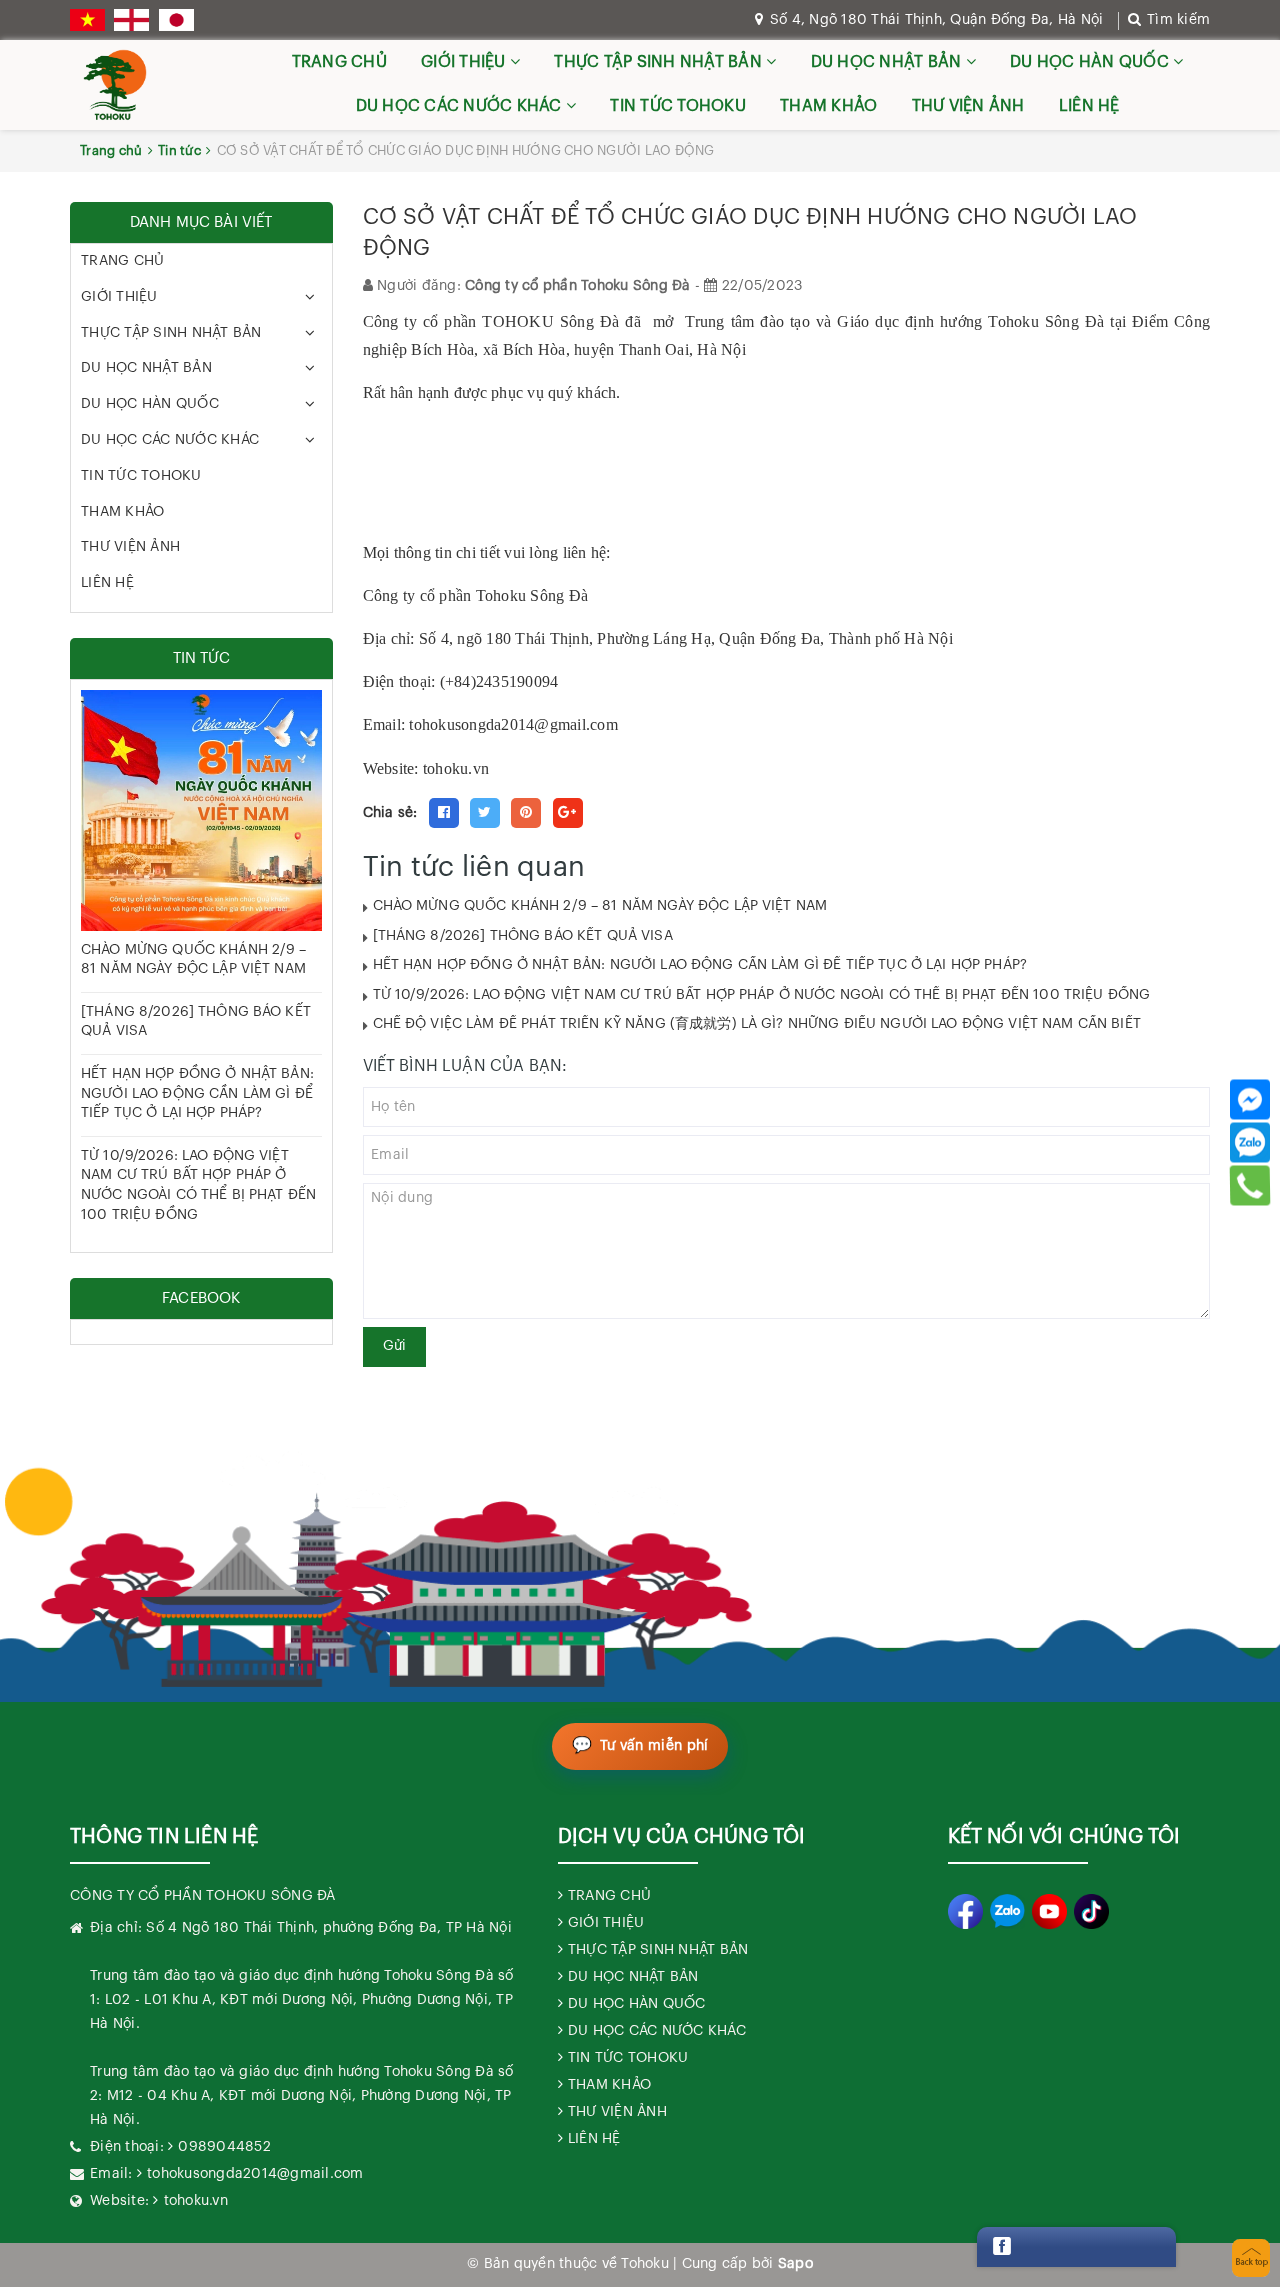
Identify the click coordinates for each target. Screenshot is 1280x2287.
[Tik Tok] (1091, 1911)
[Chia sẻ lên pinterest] (526, 813)
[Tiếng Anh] (131, 20)
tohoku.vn (196, 2201)
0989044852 (224, 2147)
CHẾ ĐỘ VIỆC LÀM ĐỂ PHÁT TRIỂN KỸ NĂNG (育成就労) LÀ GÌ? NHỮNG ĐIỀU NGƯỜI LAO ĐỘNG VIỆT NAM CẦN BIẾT (757, 1024)
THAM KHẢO (828, 106)
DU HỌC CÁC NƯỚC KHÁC (461, 106)
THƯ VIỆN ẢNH (968, 106)
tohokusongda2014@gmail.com (513, 724)
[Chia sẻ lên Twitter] (485, 813)
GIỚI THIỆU (465, 62)
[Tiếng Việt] (87, 20)
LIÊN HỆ (1089, 106)
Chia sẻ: (390, 813)
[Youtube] (1049, 1911)
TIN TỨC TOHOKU (678, 106)
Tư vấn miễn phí (654, 1746)
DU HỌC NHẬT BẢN (888, 62)
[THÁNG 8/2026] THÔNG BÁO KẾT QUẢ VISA (523, 936)
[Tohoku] (115, 85)
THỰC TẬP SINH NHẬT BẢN (660, 62)
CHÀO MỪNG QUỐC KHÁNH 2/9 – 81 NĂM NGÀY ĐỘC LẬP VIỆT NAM (600, 906)
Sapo (795, 2264)
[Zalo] (1250, 1142)
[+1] (568, 813)
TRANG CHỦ (339, 62)
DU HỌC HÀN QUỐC (1091, 62)
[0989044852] (1250, 1185)
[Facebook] (1250, 1099)
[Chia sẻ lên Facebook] (444, 813)
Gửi (394, 1346)
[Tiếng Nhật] (176, 20)
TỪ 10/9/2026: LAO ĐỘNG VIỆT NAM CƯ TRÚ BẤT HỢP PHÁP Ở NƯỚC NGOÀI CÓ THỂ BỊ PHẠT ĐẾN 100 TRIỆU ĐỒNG (762, 995)
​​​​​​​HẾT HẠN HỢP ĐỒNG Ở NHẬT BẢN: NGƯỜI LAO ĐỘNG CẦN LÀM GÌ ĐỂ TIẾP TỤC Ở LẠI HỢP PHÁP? (700, 965)
